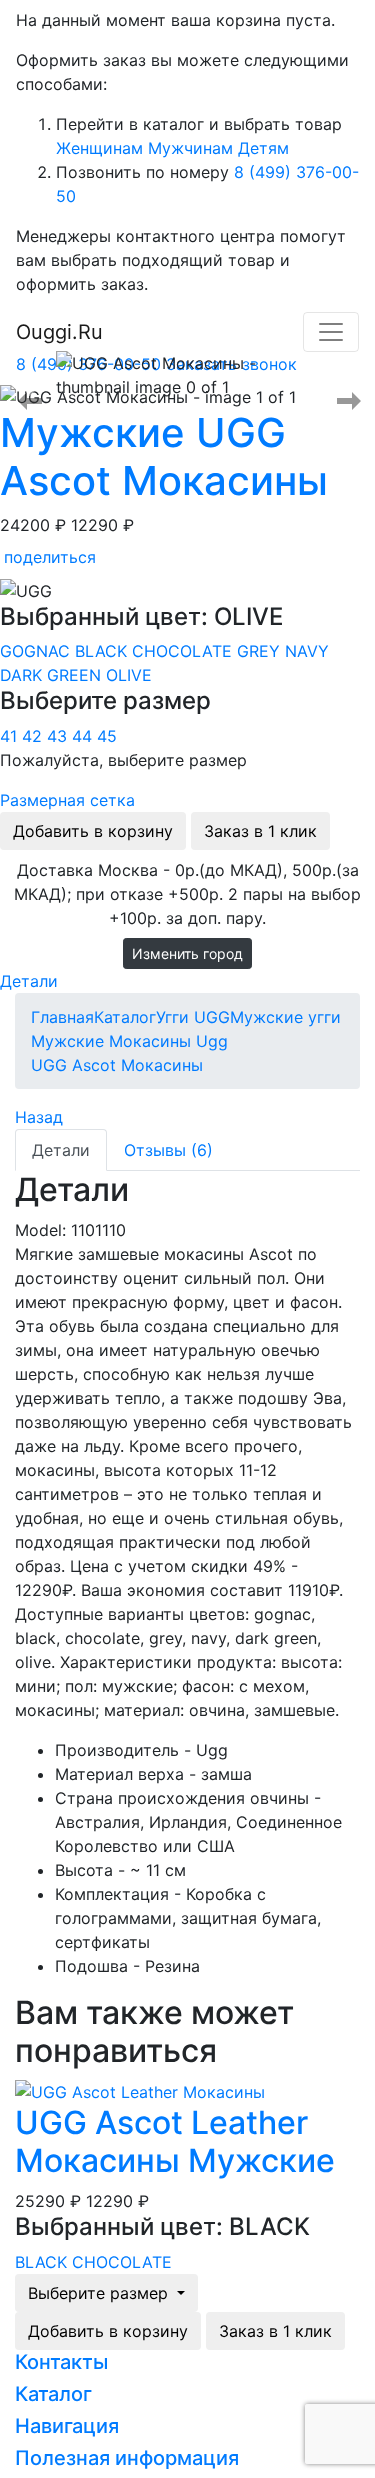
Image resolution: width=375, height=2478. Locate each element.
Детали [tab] (61, 1150)
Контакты (61, 2362)
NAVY (307, 651)
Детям (263, 148)
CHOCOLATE (184, 651)
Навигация (67, 2426)
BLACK (103, 651)
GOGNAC (37, 651)
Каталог (53, 2394)
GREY (261, 651)
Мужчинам (190, 148)
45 (107, 736)
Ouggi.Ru (59, 332)
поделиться (50, 557)
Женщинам (99, 148)
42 (34, 736)
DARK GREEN (53, 675)
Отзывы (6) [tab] (168, 1150)
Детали (29, 981)
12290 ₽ (102, 525)
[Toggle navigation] (331, 332)
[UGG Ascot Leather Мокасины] (140, 2090)
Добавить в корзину (93, 831)
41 (11, 736)
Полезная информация (127, 2458)
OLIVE (129, 675)
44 (84, 736)
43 (59, 736)
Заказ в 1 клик (260, 831)
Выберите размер (100, 2293)
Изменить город (187, 953)
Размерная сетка (67, 800)
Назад (39, 1117)
